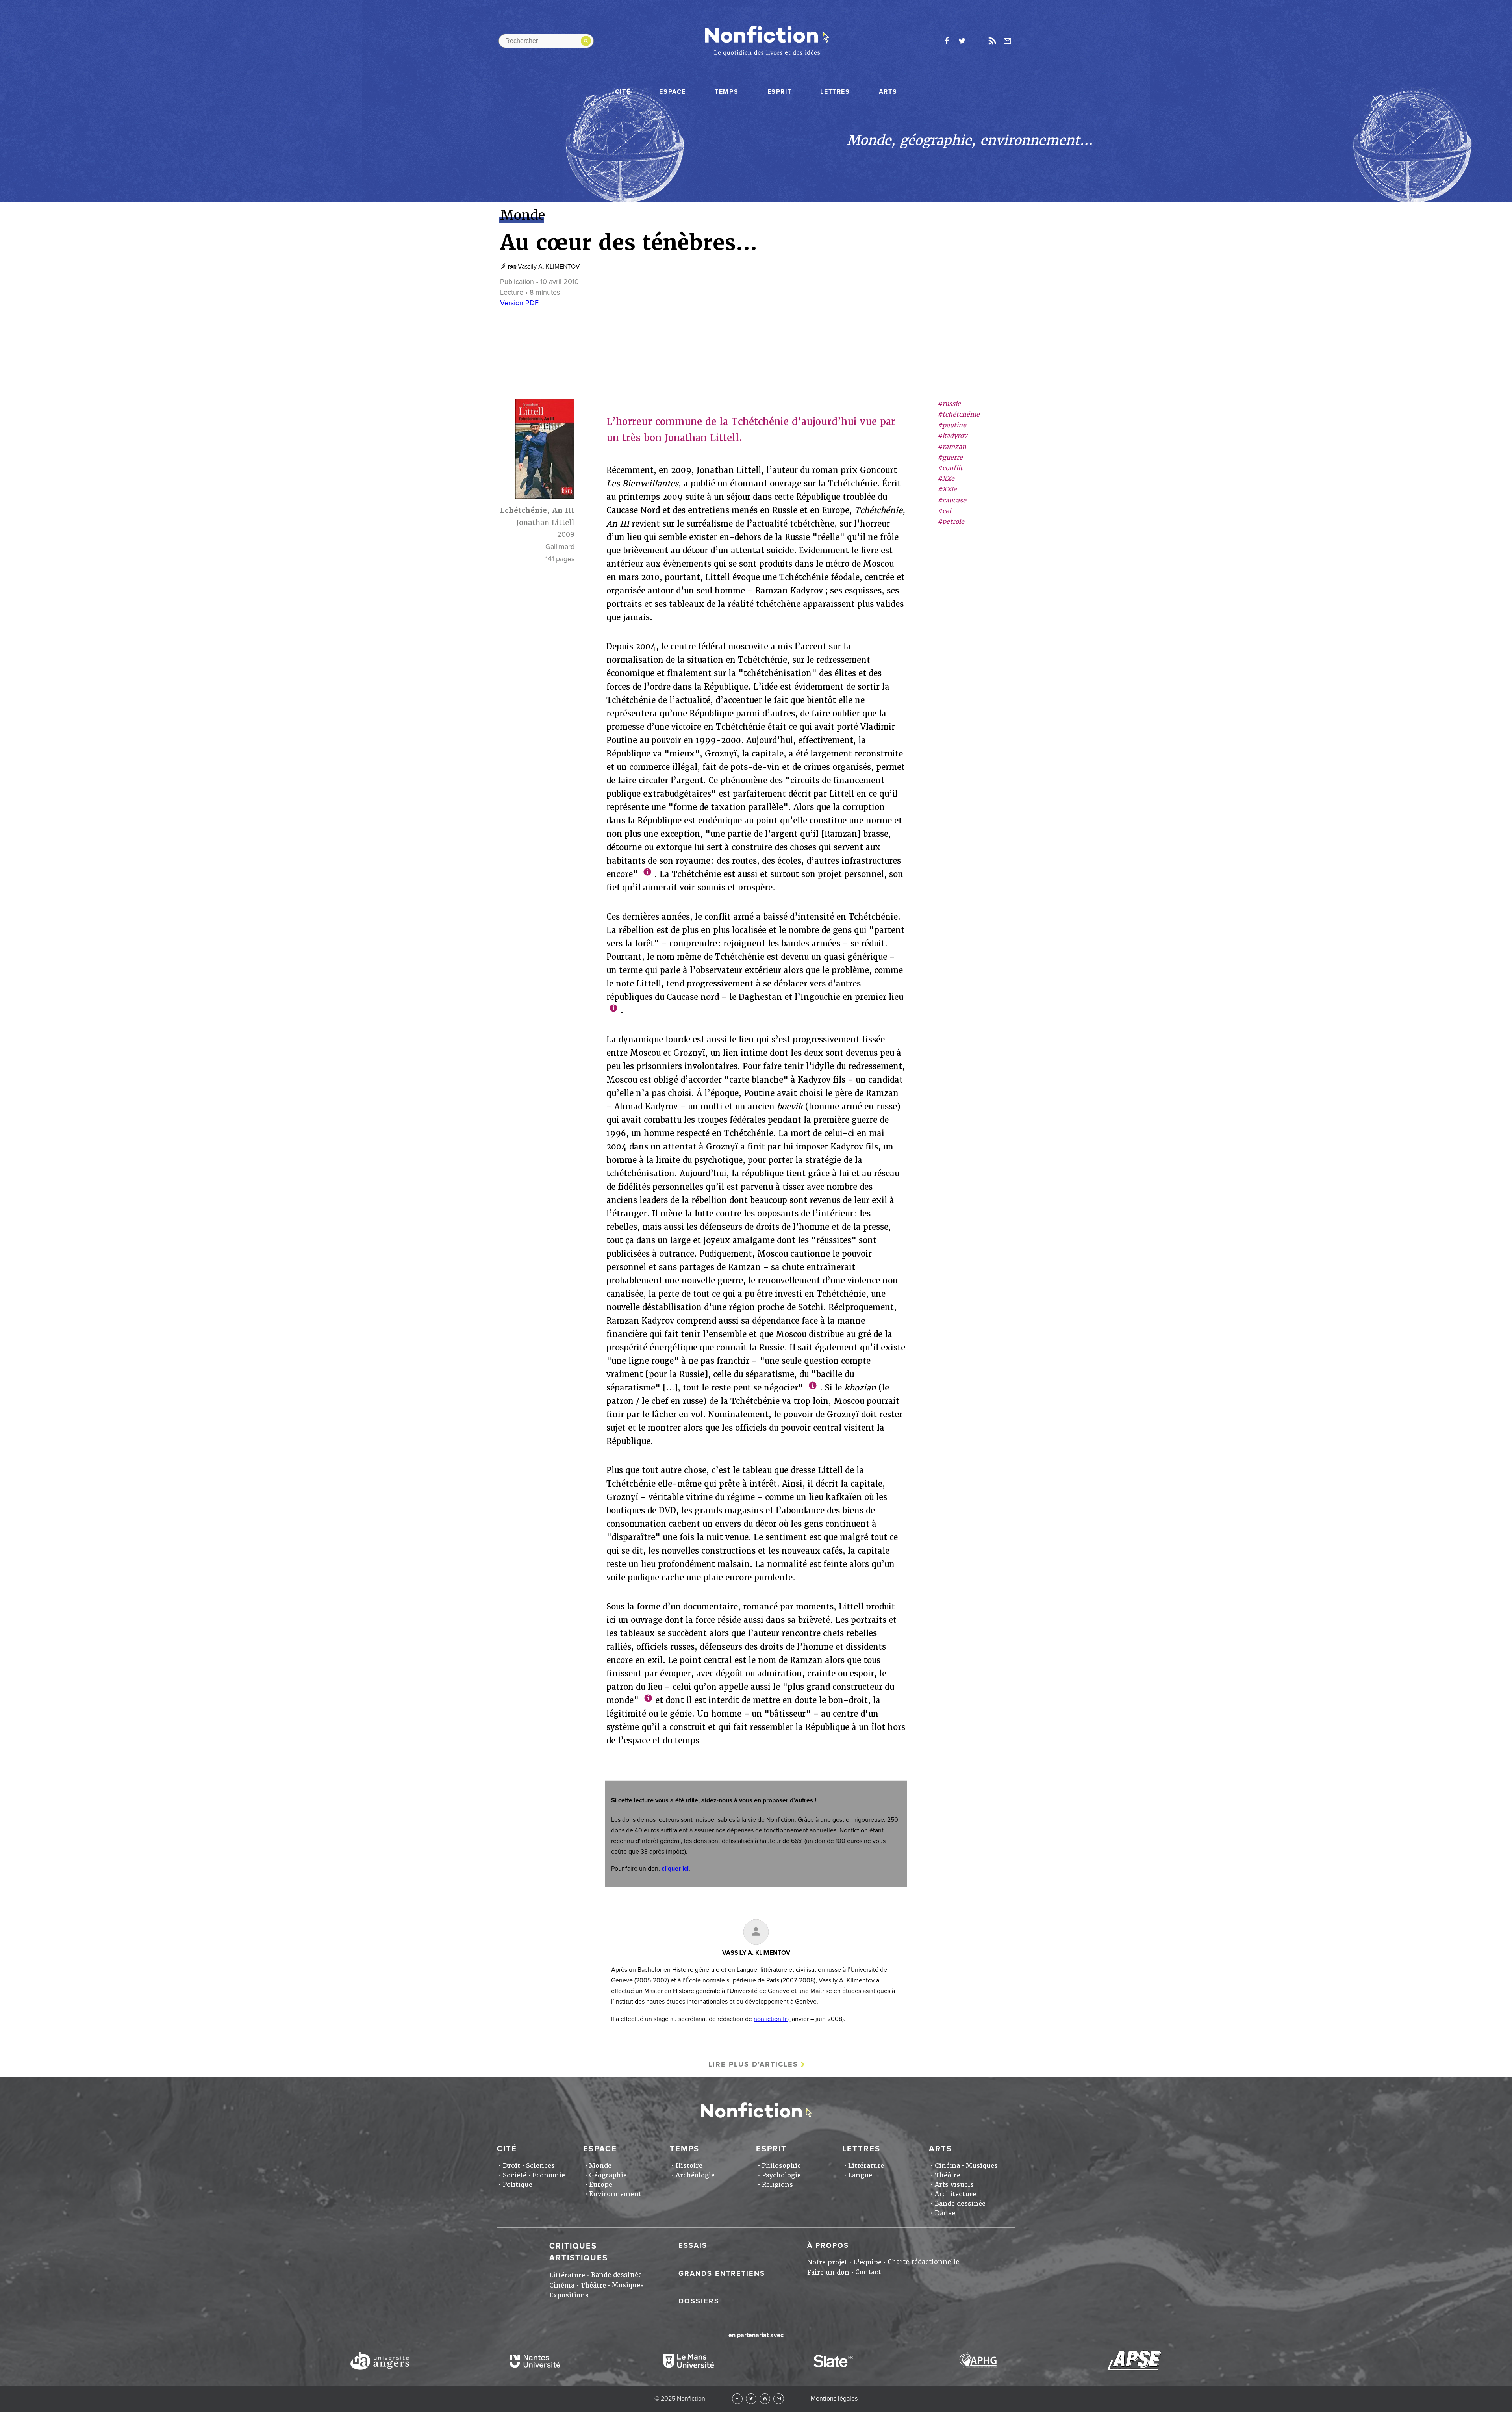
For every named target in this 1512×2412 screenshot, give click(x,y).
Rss (992, 41)
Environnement (615, 2194)
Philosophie (781, 2166)
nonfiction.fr (771, 2019)
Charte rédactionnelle (923, 2262)
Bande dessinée (960, 2203)
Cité (623, 92)
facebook (947, 41)
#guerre (950, 457)
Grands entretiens (722, 2273)
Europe (601, 2185)
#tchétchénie (959, 415)
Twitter (751, 2399)
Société (515, 2175)
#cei (944, 511)
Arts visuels (954, 2185)
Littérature (866, 2166)
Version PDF (519, 303)
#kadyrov (952, 436)
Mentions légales (834, 2399)
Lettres (835, 92)
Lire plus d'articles (753, 2064)
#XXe (946, 479)
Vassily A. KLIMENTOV (549, 267)
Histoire (689, 2166)
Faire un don (828, 2272)
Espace (673, 92)
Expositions (569, 2295)
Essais (693, 2245)
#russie (949, 404)
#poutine (952, 425)
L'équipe (867, 2262)
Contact (868, 2272)
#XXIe (947, 490)
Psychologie (781, 2175)
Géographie (608, 2175)
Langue (860, 2175)
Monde (600, 2166)
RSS (765, 2399)
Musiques (982, 2166)
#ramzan (952, 447)
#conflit (950, 468)
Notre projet (827, 2262)
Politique (518, 2185)
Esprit (780, 92)
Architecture (955, 2194)
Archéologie (695, 2175)
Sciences (540, 2166)
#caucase (952, 500)
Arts (888, 92)
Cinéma (947, 2166)
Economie (549, 2175)
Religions (777, 2185)
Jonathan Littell (545, 522)
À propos (828, 2245)
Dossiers (699, 2301)
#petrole (951, 522)
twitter (962, 41)
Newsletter (1008, 41)
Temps (726, 92)
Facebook (737, 2399)
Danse (945, 2213)
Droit (511, 2166)
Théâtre (948, 2175)
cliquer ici (675, 1869)
